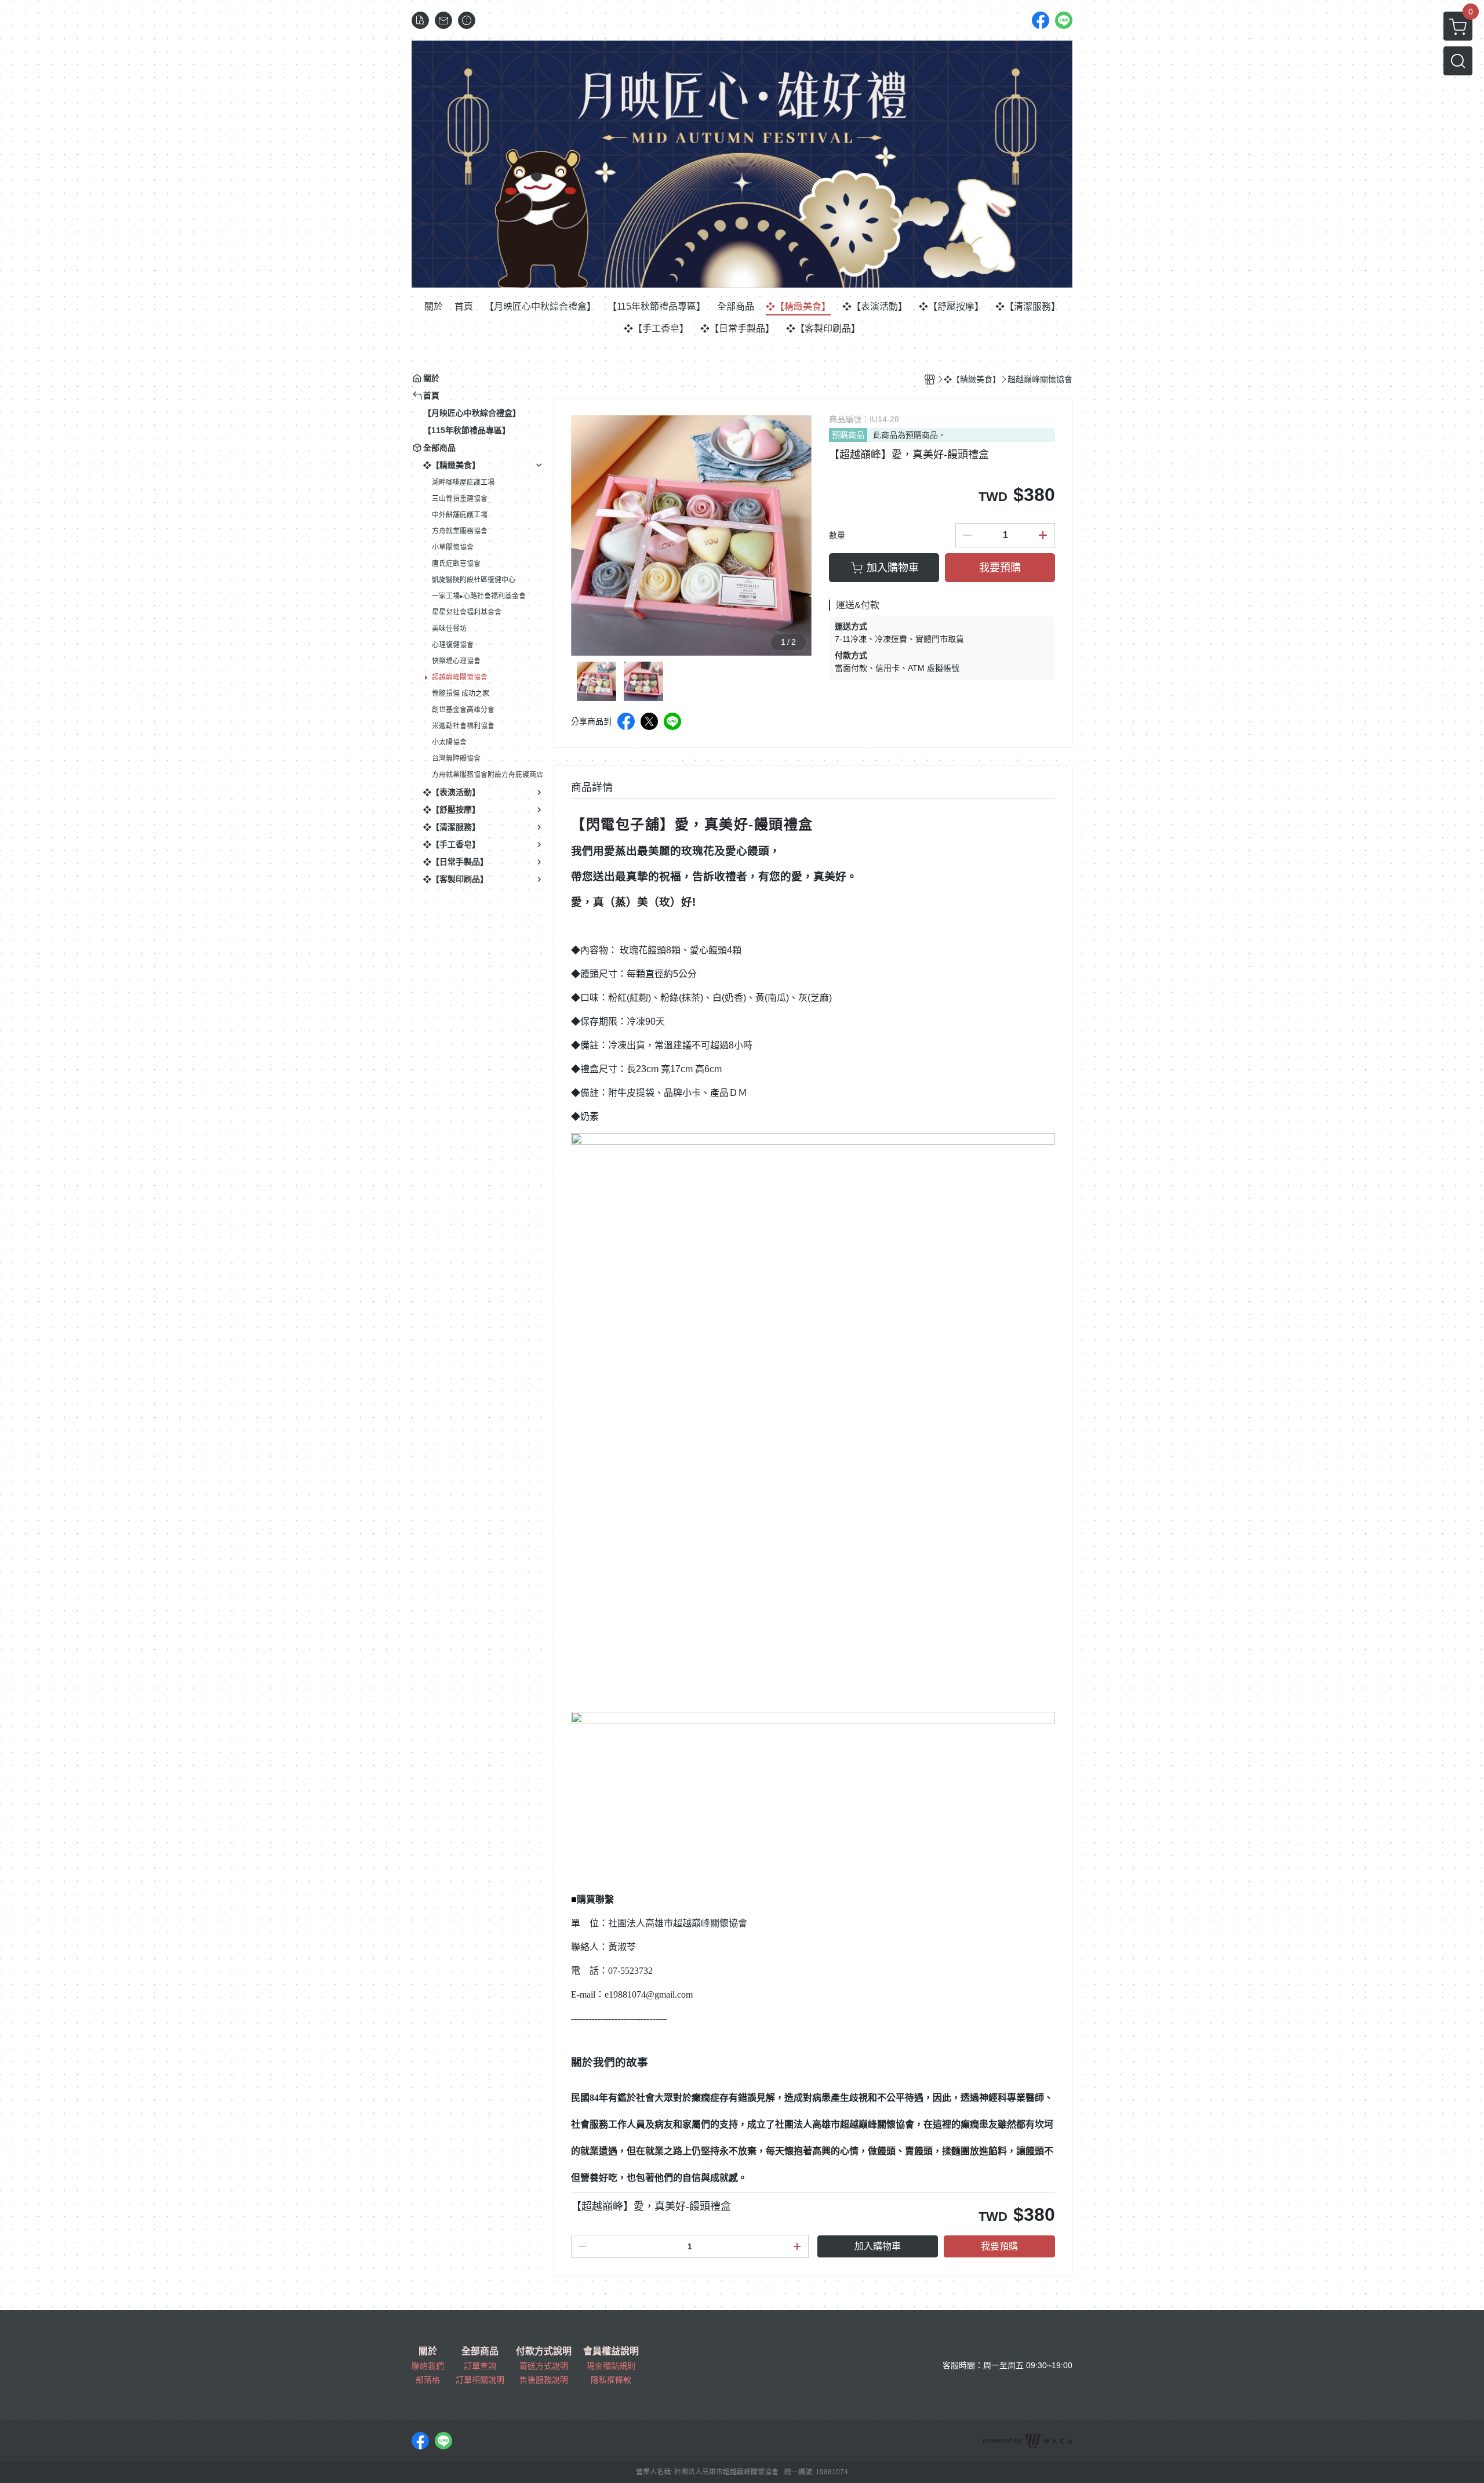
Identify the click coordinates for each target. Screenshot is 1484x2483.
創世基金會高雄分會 (463, 710)
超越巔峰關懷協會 (460, 677)
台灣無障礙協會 (456, 758)
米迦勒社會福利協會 (463, 726)
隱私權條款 (611, 2380)
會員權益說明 (611, 2351)
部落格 (428, 2380)
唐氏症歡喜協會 (456, 564)
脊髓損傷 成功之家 (461, 694)
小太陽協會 (449, 742)
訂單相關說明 (480, 2380)
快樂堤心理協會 (456, 661)
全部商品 (480, 2351)
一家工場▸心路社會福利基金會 (479, 596)
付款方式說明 (544, 2351)
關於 (428, 2351)
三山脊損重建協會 (460, 499)
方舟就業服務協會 (460, 531)
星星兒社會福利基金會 (467, 612)
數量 (837, 535)
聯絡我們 (428, 2366)
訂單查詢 (480, 2366)
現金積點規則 (611, 2366)
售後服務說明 (544, 2380)
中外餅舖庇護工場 (460, 515)
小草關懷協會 (453, 547)
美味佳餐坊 (449, 629)
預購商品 (848, 435)
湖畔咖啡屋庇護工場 (463, 482)
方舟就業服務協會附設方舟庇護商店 (488, 775)
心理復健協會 (453, 645)
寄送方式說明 (544, 2366)
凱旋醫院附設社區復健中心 (474, 580)
